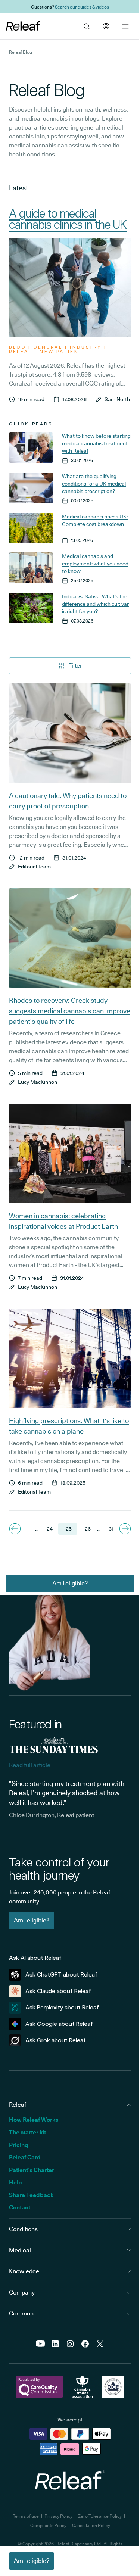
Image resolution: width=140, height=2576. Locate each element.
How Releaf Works (34, 2120)
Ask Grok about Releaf (56, 2040)
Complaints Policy (48, 2525)
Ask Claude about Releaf (58, 1991)
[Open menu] (125, 26)
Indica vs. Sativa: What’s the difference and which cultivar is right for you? (95, 604)
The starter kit (27, 2132)
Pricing (18, 2145)
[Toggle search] (87, 26)
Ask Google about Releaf (59, 2024)
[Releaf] (23, 26)
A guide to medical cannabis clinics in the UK (68, 219)
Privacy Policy (58, 2516)
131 (110, 1529)
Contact (20, 2207)
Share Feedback (31, 2195)
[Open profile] (106, 26)
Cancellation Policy (91, 2525)
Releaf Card (25, 2157)
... (37, 1529)
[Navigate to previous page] (15, 1529)
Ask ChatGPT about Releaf (61, 1975)
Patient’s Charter (32, 2170)
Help (15, 2182)
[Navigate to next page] (125, 1529)
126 (87, 1529)
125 (68, 1529)
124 (49, 1529)
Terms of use (26, 2516)
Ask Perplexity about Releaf (62, 2007)
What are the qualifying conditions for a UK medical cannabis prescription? (94, 484)
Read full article (30, 1765)
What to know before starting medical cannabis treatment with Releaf (96, 443)
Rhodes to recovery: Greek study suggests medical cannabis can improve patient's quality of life (70, 1011)
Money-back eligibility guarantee (88, 7)
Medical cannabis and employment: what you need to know (95, 564)
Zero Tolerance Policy (100, 2516)
